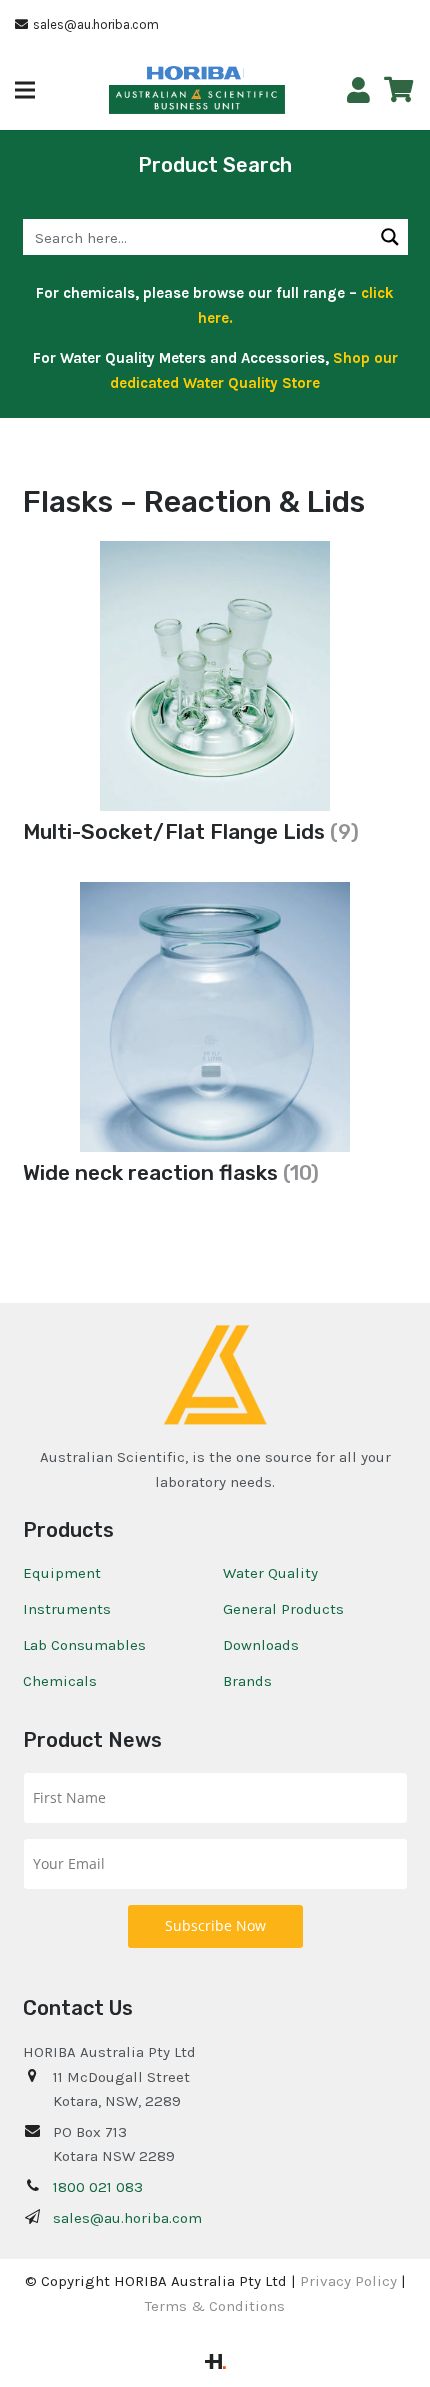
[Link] (358, 90)
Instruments (67, 1609)
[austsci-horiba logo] (194, 73)
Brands (247, 1681)
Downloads (261, 1645)
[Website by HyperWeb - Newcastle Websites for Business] (215, 2364)
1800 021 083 (98, 2187)
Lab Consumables (84, 1645)
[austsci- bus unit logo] (197, 100)
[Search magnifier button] (390, 237)
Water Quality (270, 1573)
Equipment (62, 1573)
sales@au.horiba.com (127, 2218)
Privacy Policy (348, 2281)
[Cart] (398, 90)
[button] (25, 90)
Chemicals (60, 1681)
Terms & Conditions (215, 2306)
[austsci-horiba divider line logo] (243, 73)
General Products (283, 1609)
